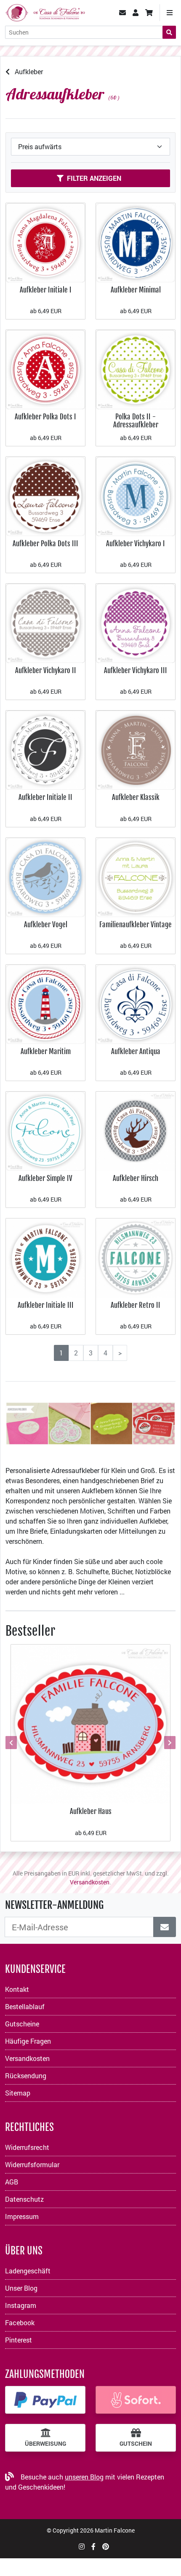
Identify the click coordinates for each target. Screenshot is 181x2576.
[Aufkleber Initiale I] (45, 242)
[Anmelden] (165, 1927)
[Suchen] (169, 32)
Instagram (21, 2305)
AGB (12, 2182)
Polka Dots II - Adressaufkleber (136, 421)
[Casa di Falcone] (45, 12)
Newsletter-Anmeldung (54, 1905)
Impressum (22, 2216)
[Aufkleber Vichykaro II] (45, 622)
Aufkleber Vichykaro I (136, 543)
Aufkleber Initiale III (46, 1305)
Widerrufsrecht (27, 2147)
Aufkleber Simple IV (45, 1178)
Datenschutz (24, 2199)
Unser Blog (21, 2288)
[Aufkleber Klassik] (136, 750)
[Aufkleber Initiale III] (45, 1257)
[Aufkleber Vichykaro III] (136, 622)
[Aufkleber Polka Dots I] (45, 369)
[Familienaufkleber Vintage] (136, 876)
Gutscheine (22, 2024)
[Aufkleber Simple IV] (45, 1130)
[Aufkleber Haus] (90, 1724)
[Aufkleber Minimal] (136, 242)
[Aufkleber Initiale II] (45, 750)
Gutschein (136, 2444)
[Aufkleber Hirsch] (136, 1130)
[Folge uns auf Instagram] (82, 2546)
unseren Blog (84, 2477)
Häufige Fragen (28, 2041)
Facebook (20, 2322)
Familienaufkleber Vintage (136, 924)
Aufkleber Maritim (46, 1051)
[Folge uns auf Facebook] (93, 2546)
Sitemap (18, 2093)
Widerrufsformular (32, 2164)
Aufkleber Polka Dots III (45, 543)
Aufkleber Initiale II (45, 797)
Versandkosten (90, 1882)
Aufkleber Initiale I (46, 290)
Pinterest (19, 2340)
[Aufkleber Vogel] (45, 876)
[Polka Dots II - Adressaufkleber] (136, 369)
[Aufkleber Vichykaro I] (136, 495)
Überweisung (45, 2444)
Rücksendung (26, 2076)
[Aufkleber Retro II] (136, 1257)
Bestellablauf (25, 2006)
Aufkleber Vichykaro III (136, 670)
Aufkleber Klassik (136, 797)
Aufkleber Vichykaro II (46, 670)
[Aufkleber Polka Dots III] (45, 495)
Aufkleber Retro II (136, 1305)
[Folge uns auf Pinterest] (106, 2546)
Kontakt (17, 1989)
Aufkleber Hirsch (136, 1178)
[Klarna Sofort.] (136, 2400)
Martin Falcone (115, 2530)
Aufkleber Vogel (46, 924)
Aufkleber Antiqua (136, 1051)
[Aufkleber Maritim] (45, 1003)
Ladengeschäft (28, 2271)
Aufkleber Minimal (136, 290)
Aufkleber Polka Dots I (45, 417)
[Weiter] (169, 1743)
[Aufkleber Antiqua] (136, 1003)
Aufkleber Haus (91, 1811)
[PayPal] (45, 2400)
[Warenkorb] (149, 13)
